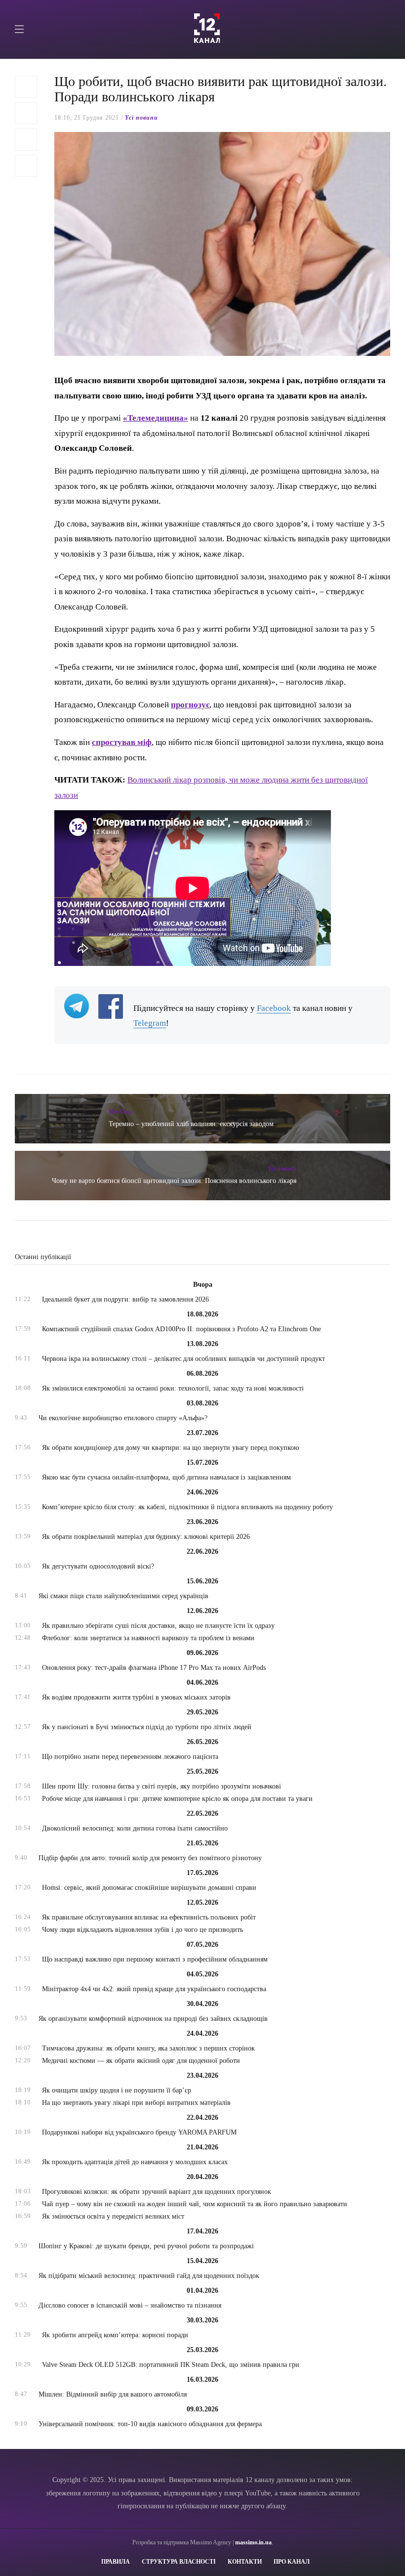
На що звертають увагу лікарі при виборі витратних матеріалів (136, 2103)
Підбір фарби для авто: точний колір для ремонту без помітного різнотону (150, 1858)
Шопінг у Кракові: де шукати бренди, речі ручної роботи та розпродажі (146, 2246)
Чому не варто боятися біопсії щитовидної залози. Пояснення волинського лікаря (174, 1181)
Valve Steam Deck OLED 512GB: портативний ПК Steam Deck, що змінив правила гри (171, 2365)
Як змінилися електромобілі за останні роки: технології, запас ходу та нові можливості (173, 1388)
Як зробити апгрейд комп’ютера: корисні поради (115, 2335)
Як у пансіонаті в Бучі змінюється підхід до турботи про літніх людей (147, 1727)
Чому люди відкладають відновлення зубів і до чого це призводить (142, 1930)
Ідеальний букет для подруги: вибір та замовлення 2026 (125, 1299)
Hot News (121, 1112)
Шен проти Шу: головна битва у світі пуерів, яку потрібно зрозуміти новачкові (162, 1786)
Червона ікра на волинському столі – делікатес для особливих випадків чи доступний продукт (183, 1359)
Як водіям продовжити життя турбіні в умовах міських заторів (136, 1697)
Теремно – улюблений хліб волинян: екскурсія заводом (191, 1124)
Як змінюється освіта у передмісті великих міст (113, 2216)
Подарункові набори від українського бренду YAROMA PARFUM (139, 2132)
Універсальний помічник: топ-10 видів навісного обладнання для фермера (150, 2424)
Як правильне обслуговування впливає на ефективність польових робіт (149, 1917)
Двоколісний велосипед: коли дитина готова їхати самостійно (135, 1828)
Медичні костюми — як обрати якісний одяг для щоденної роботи (141, 2061)
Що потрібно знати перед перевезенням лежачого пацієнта (130, 1757)
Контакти (245, 2562)
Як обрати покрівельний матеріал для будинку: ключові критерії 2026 (146, 1537)
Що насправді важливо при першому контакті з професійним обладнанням (155, 1959)
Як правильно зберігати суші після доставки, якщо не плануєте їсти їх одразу (158, 1626)
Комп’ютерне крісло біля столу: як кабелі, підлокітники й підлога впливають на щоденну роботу (187, 1507)
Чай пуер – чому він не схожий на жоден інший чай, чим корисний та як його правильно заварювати (195, 2204)
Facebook (274, 1008)
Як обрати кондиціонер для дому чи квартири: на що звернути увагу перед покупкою (170, 1448)
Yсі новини (142, 118)
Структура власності (179, 2562)
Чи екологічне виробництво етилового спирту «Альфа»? (123, 1418)
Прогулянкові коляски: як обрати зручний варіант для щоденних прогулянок (157, 2192)
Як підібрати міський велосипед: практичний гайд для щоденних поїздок (149, 2276)
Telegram (150, 1023)
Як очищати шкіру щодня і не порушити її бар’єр (117, 2090)
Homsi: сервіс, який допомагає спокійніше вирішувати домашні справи (149, 1888)
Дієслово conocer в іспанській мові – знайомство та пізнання (130, 2305)
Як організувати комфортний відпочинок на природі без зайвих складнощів (153, 2019)
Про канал (292, 2562)
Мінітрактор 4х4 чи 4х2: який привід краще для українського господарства (154, 1989)
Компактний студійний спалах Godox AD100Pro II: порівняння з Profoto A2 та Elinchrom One (182, 1329)
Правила (116, 2562)
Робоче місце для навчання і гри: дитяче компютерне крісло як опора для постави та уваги (177, 1799)
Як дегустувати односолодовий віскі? (98, 1566)
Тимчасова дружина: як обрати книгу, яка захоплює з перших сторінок (148, 2048)
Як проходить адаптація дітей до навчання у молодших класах (135, 2162)
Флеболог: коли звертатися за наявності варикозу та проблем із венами (148, 1638)
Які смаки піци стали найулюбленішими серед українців (123, 1596)
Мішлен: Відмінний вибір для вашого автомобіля (113, 2394)
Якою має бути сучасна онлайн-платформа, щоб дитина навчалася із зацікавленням (166, 1477)
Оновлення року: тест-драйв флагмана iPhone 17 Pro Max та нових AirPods (154, 1668)
